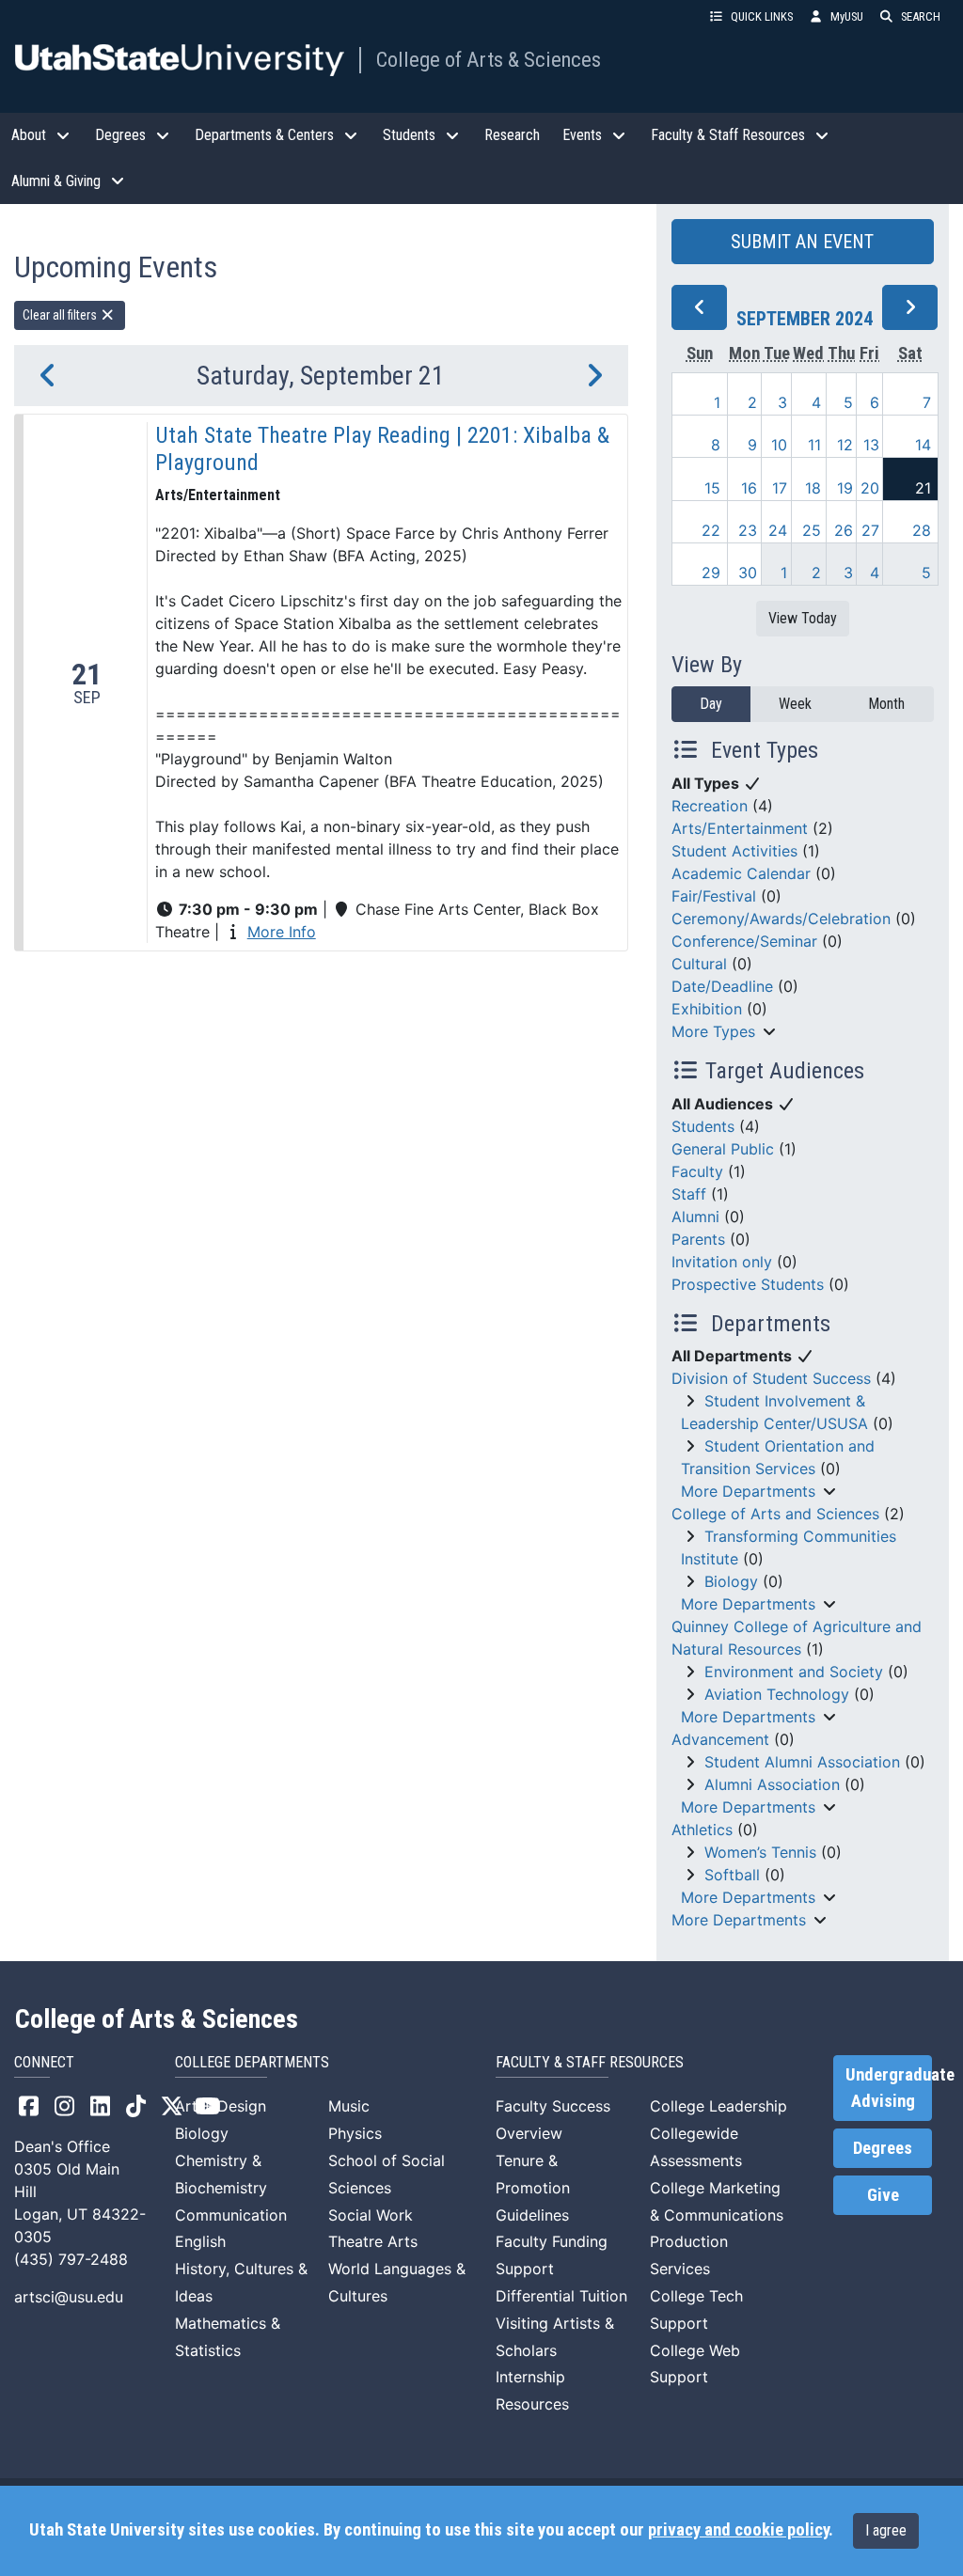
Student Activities (734, 851)
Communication (231, 2215)
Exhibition (707, 1009)
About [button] (29, 135)
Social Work (371, 2215)
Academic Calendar (741, 873)
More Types (713, 1031)
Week (795, 704)
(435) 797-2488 (71, 2259)
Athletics (702, 1830)
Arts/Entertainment (740, 828)
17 (780, 488)
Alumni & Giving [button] (56, 181)
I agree (886, 2530)
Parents (698, 1239)
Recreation (710, 806)
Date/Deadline (722, 986)
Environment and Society (794, 1672)
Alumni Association (772, 1784)
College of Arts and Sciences (775, 1514)
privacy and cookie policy (738, 2530)
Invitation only (722, 1262)
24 (778, 530)
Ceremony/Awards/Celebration (781, 919)
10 (779, 445)
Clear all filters (61, 315)
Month (886, 704)
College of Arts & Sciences (489, 59)
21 (923, 488)
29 (711, 573)
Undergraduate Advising (889, 2088)
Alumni (695, 1217)
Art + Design (221, 2106)
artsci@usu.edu (69, 2297)
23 (748, 530)
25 (812, 530)
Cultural (699, 964)
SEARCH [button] (921, 16)
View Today (803, 618)
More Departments (748, 1491)
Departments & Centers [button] (264, 135)
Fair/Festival (714, 896)
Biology (731, 1581)
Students (703, 1126)
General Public (723, 1149)
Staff (689, 1194)
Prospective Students (748, 1284)
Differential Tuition (561, 2296)
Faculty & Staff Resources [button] (728, 135)
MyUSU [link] (847, 16)
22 (711, 530)
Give (883, 2195)
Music (349, 2106)
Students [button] (409, 135)
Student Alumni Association (802, 1762)
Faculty (697, 1171)
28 (922, 530)
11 (814, 445)
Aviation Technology (777, 1694)
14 (923, 445)
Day (711, 704)
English (200, 2241)
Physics (355, 2133)
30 (748, 573)
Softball (732, 1875)
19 (845, 488)
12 (845, 445)
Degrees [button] (120, 135)
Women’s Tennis (760, 1852)
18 (813, 488)
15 (712, 488)
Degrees (883, 2148)
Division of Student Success (771, 1378)
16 (749, 488)
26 (844, 530)
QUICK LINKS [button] (762, 16)
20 (870, 488)
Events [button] (582, 135)
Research (512, 135)
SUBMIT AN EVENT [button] (802, 242)
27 (870, 530)
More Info (282, 932)
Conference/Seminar (744, 941)
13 (871, 445)
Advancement (720, 1739)
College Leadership (718, 2106)
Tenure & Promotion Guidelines (533, 2188)
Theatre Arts (373, 2241)
